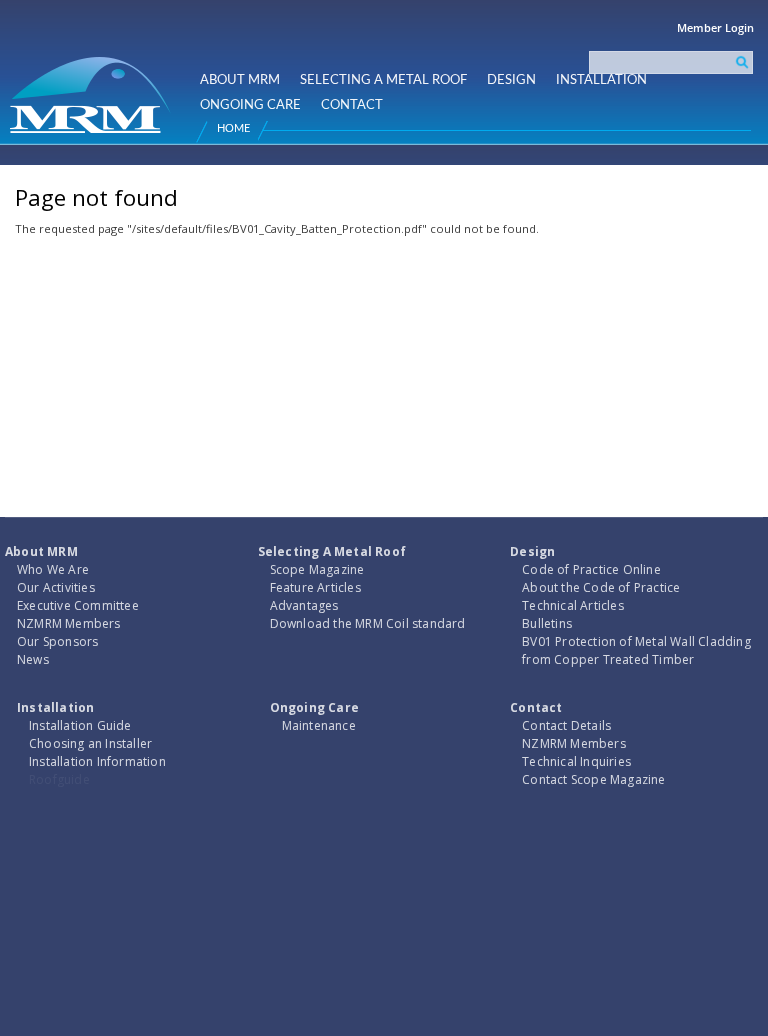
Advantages (304, 605)
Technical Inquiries (576, 761)
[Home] (93, 86)
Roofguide (59, 779)
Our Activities (56, 587)
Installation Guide (80, 725)
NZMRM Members (69, 623)
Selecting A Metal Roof (383, 80)
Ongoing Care (250, 105)
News (33, 659)
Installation (601, 80)
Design (511, 80)
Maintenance (319, 725)
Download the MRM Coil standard (368, 623)
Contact (352, 105)
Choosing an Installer (90, 743)
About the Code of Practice (601, 587)
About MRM (240, 80)
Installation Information (97, 761)
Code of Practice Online (591, 569)
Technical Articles (573, 605)
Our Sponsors (57, 641)
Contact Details (566, 725)
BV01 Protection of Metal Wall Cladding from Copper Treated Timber (636, 650)
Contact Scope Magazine (593, 779)
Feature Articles (315, 587)
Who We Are (53, 569)
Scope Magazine (317, 569)
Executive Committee (78, 605)
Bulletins (547, 623)
